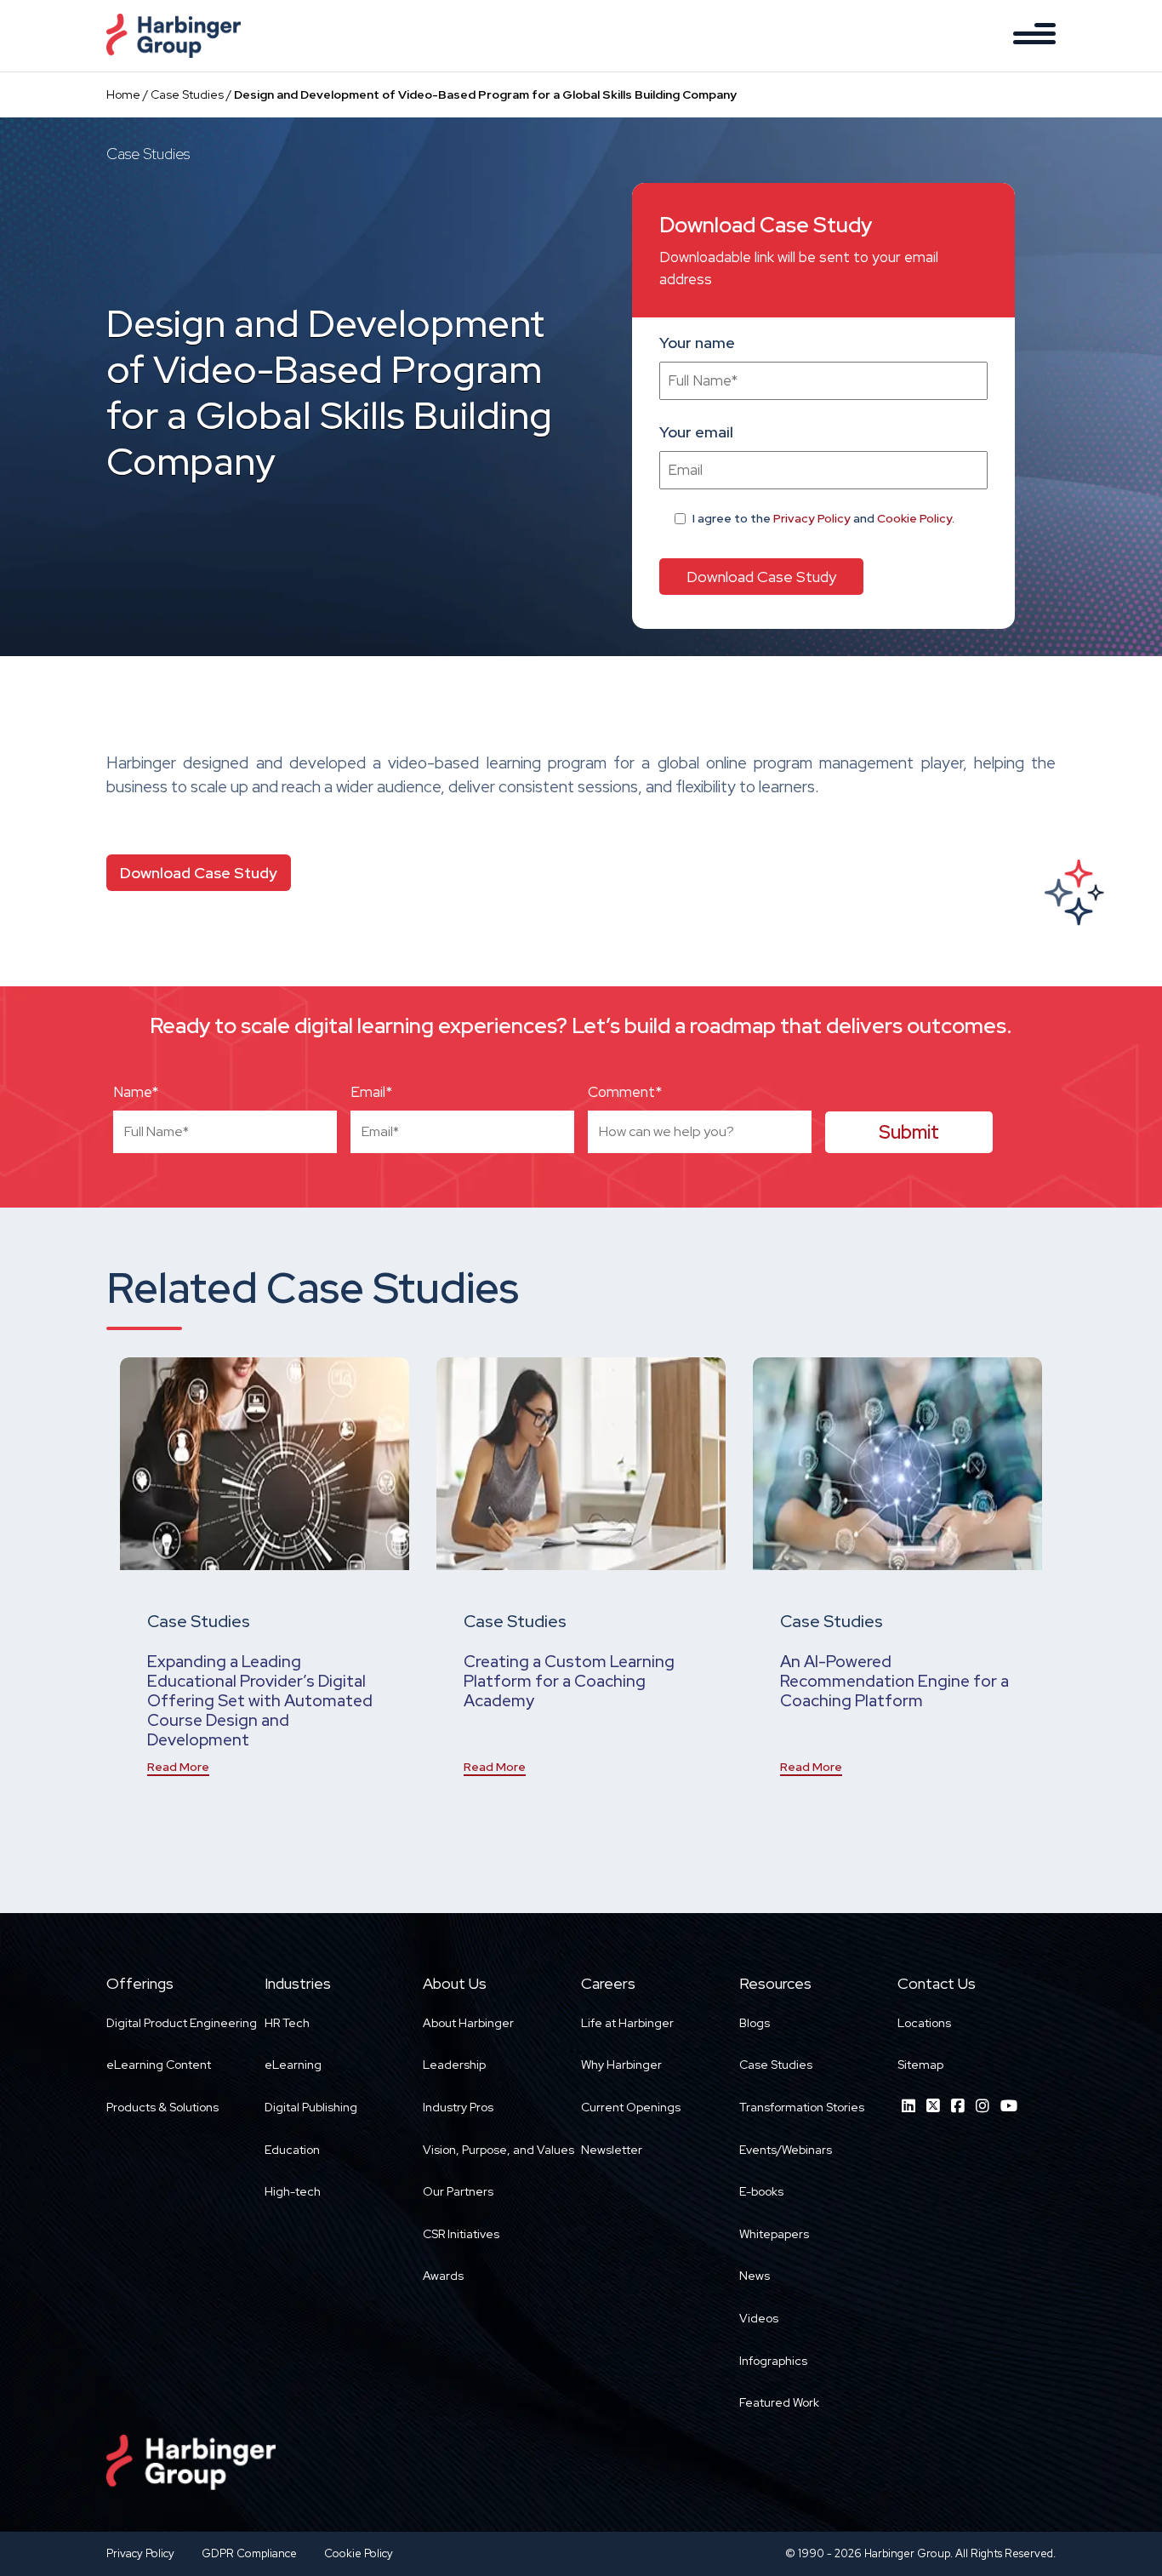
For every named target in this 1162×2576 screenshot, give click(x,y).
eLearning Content (159, 2065)
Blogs (755, 2023)
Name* (136, 1092)
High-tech (293, 2191)
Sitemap (920, 2065)
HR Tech (287, 2023)
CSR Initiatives (461, 2234)
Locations (924, 2023)
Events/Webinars (786, 2150)
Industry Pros (458, 2107)
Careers (608, 1983)
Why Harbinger (621, 2065)
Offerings (140, 1983)
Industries (298, 1983)
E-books (761, 2191)
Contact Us (937, 1983)
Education (292, 2150)
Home (123, 94)
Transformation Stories (802, 2107)
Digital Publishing (311, 2107)
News (755, 2276)
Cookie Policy (914, 518)
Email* (371, 1092)
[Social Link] (909, 2106)
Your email (696, 432)
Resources (775, 1983)
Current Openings (631, 2107)
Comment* (625, 1092)
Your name (697, 343)
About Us (455, 1983)
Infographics (773, 2361)
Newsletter (612, 2150)
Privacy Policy (812, 518)
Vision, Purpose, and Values (498, 2150)
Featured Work (779, 2402)
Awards (443, 2276)
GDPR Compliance (249, 2553)
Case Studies (187, 94)
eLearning (293, 2065)
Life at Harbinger (627, 2023)
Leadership (454, 2065)
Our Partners (458, 2191)
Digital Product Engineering (182, 2023)
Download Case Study (199, 873)
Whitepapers (774, 2234)
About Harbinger (468, 2023)
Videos (759, 2318)
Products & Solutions (162, 2107)
